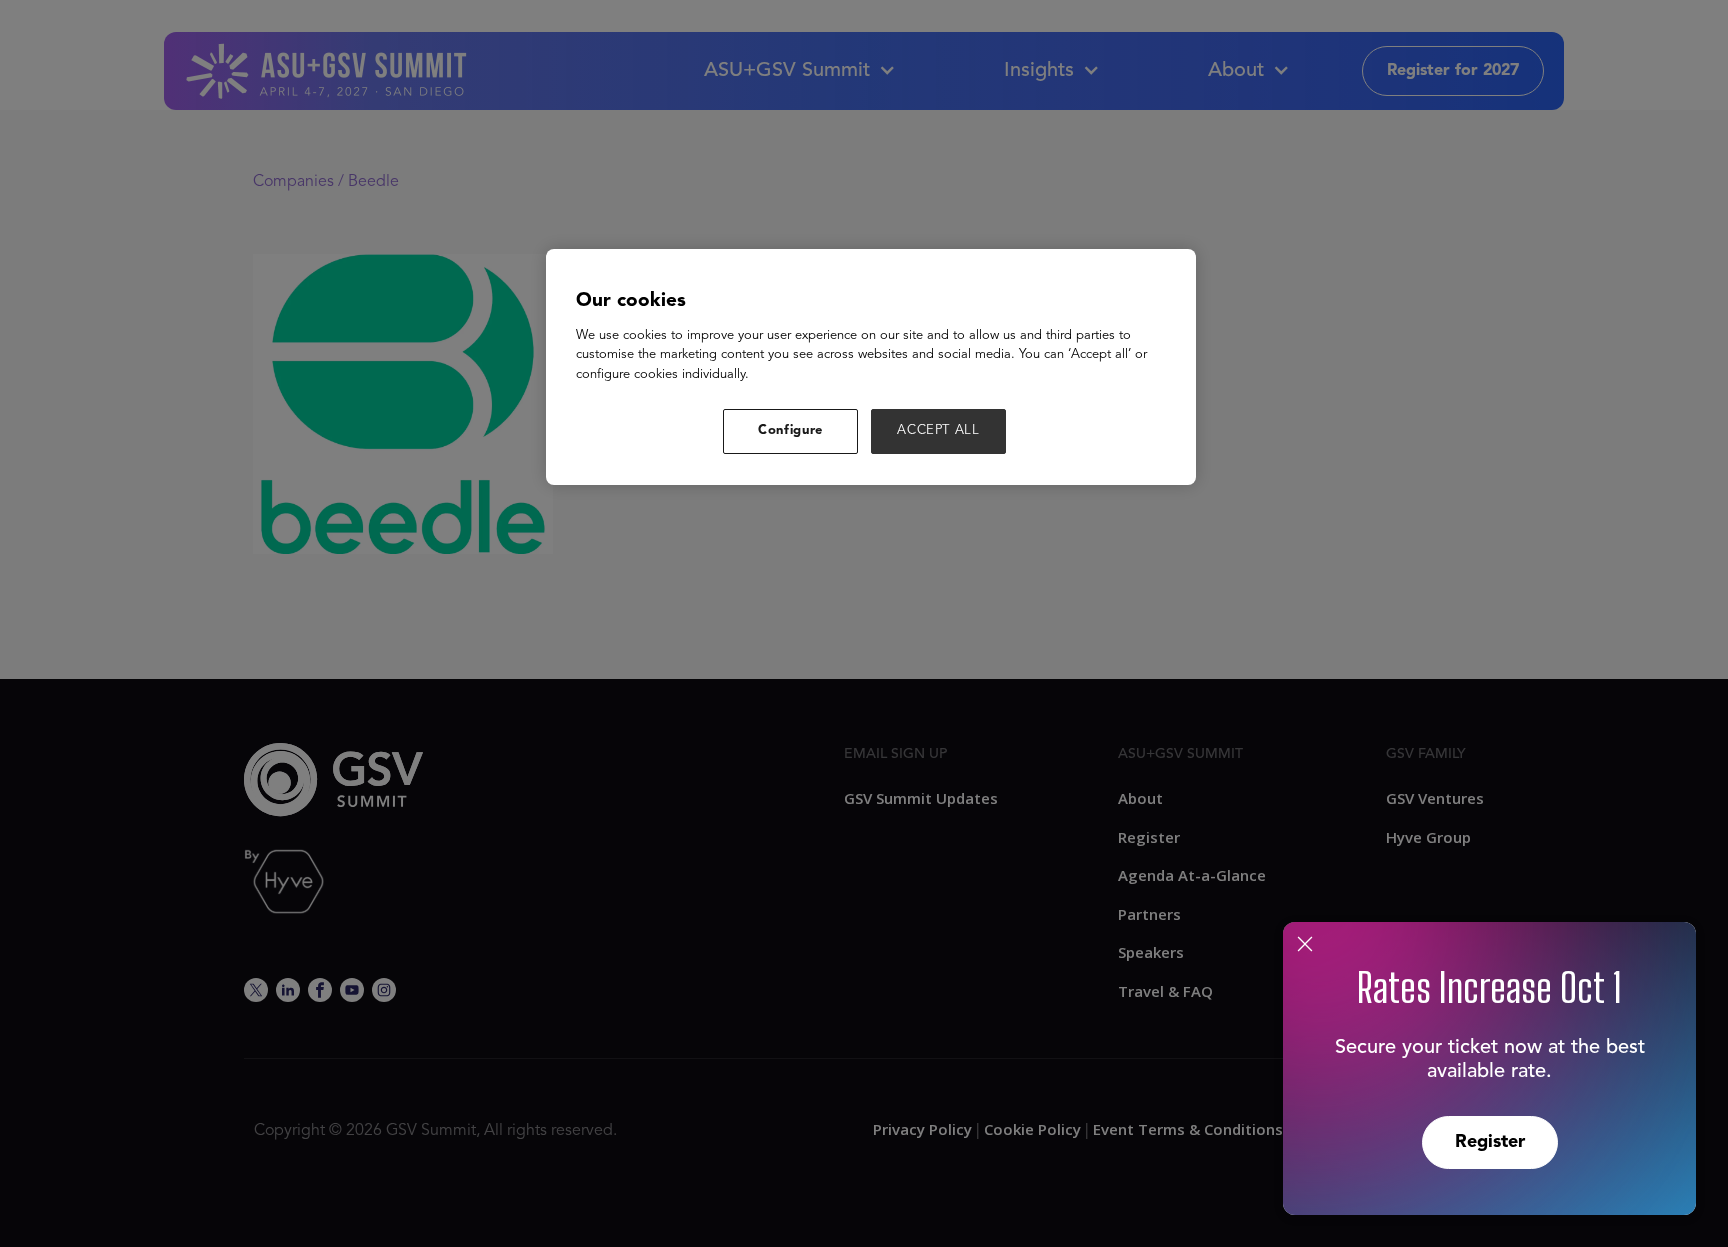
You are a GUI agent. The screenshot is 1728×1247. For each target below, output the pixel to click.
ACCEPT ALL (938, 430)
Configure (790, 430)
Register (1490, 1142)
